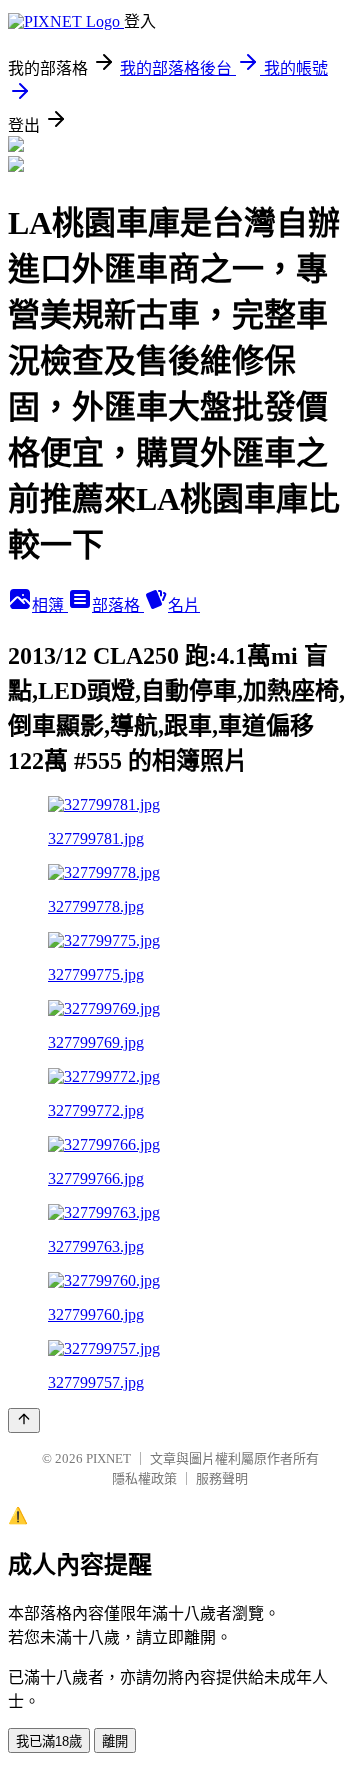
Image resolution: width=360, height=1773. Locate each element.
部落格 (118, 605)
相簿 (50, 605)
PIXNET (108, 1458)
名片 (184, 605)
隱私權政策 (144, 1478)
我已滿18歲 (49, 1741)
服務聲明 (222, 1478)
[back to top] (24, 1420)
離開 (115, 1741)
